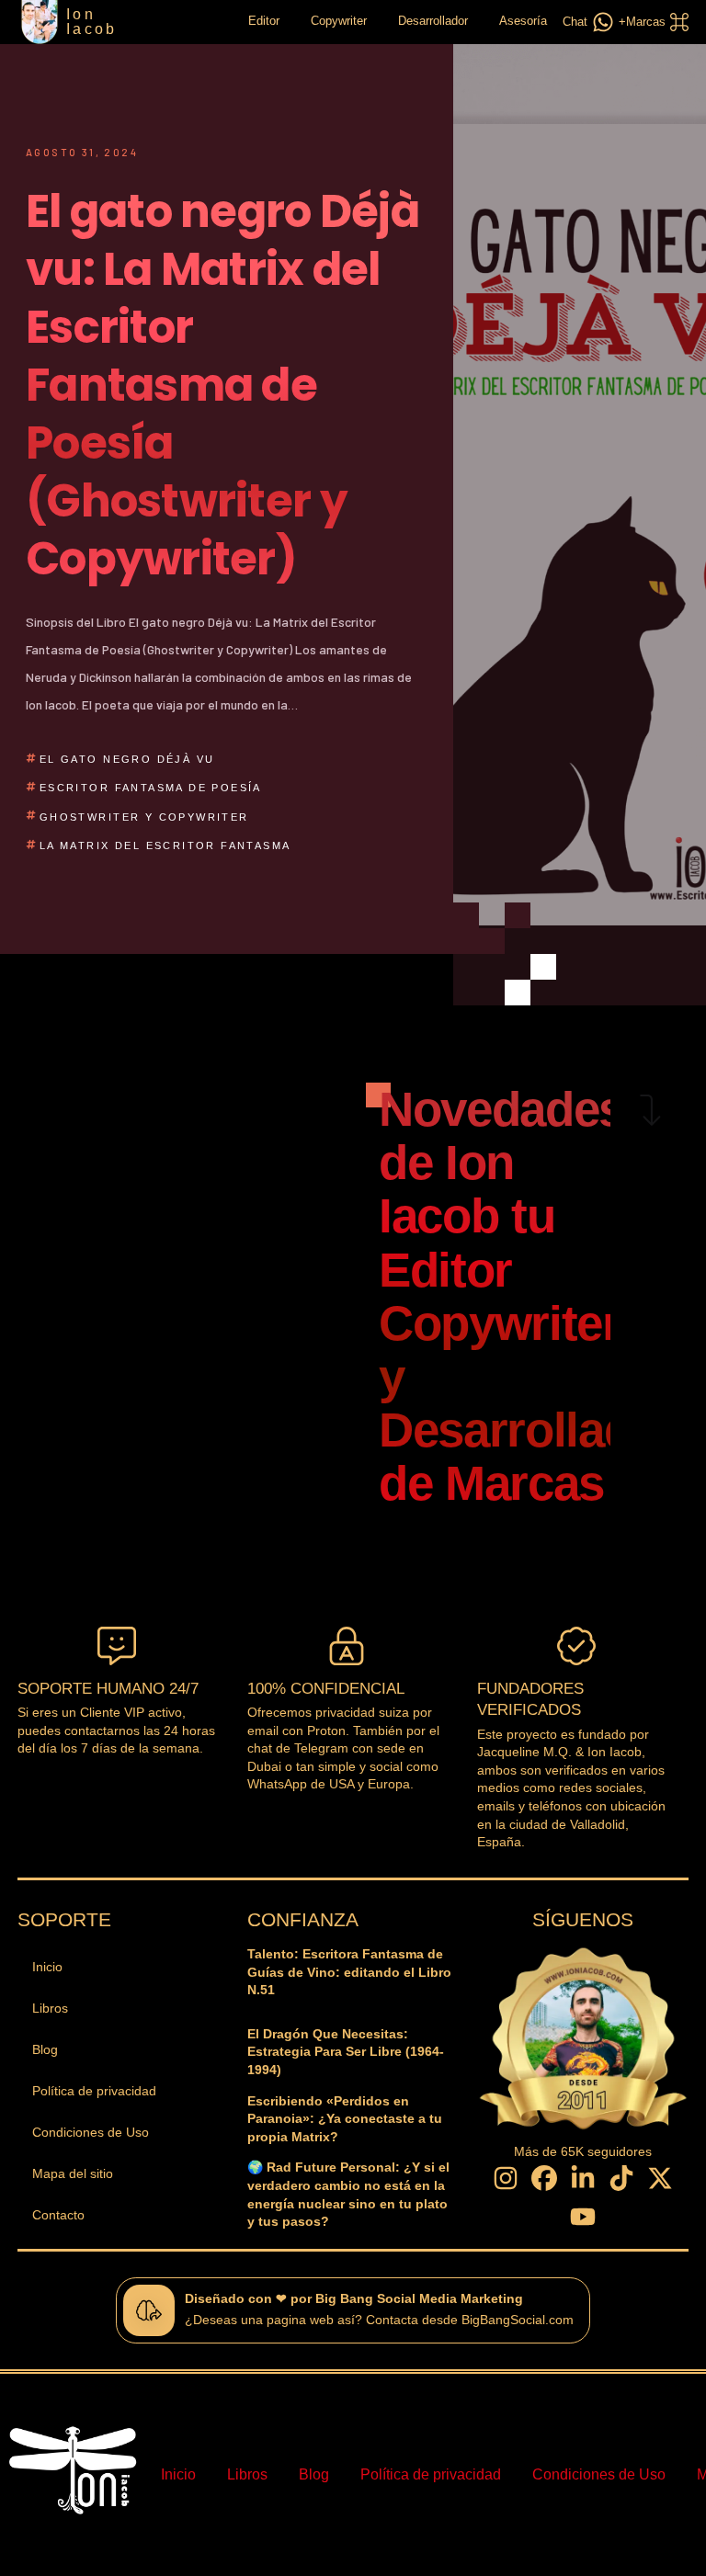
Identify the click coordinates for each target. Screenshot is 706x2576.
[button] (651, 22)
